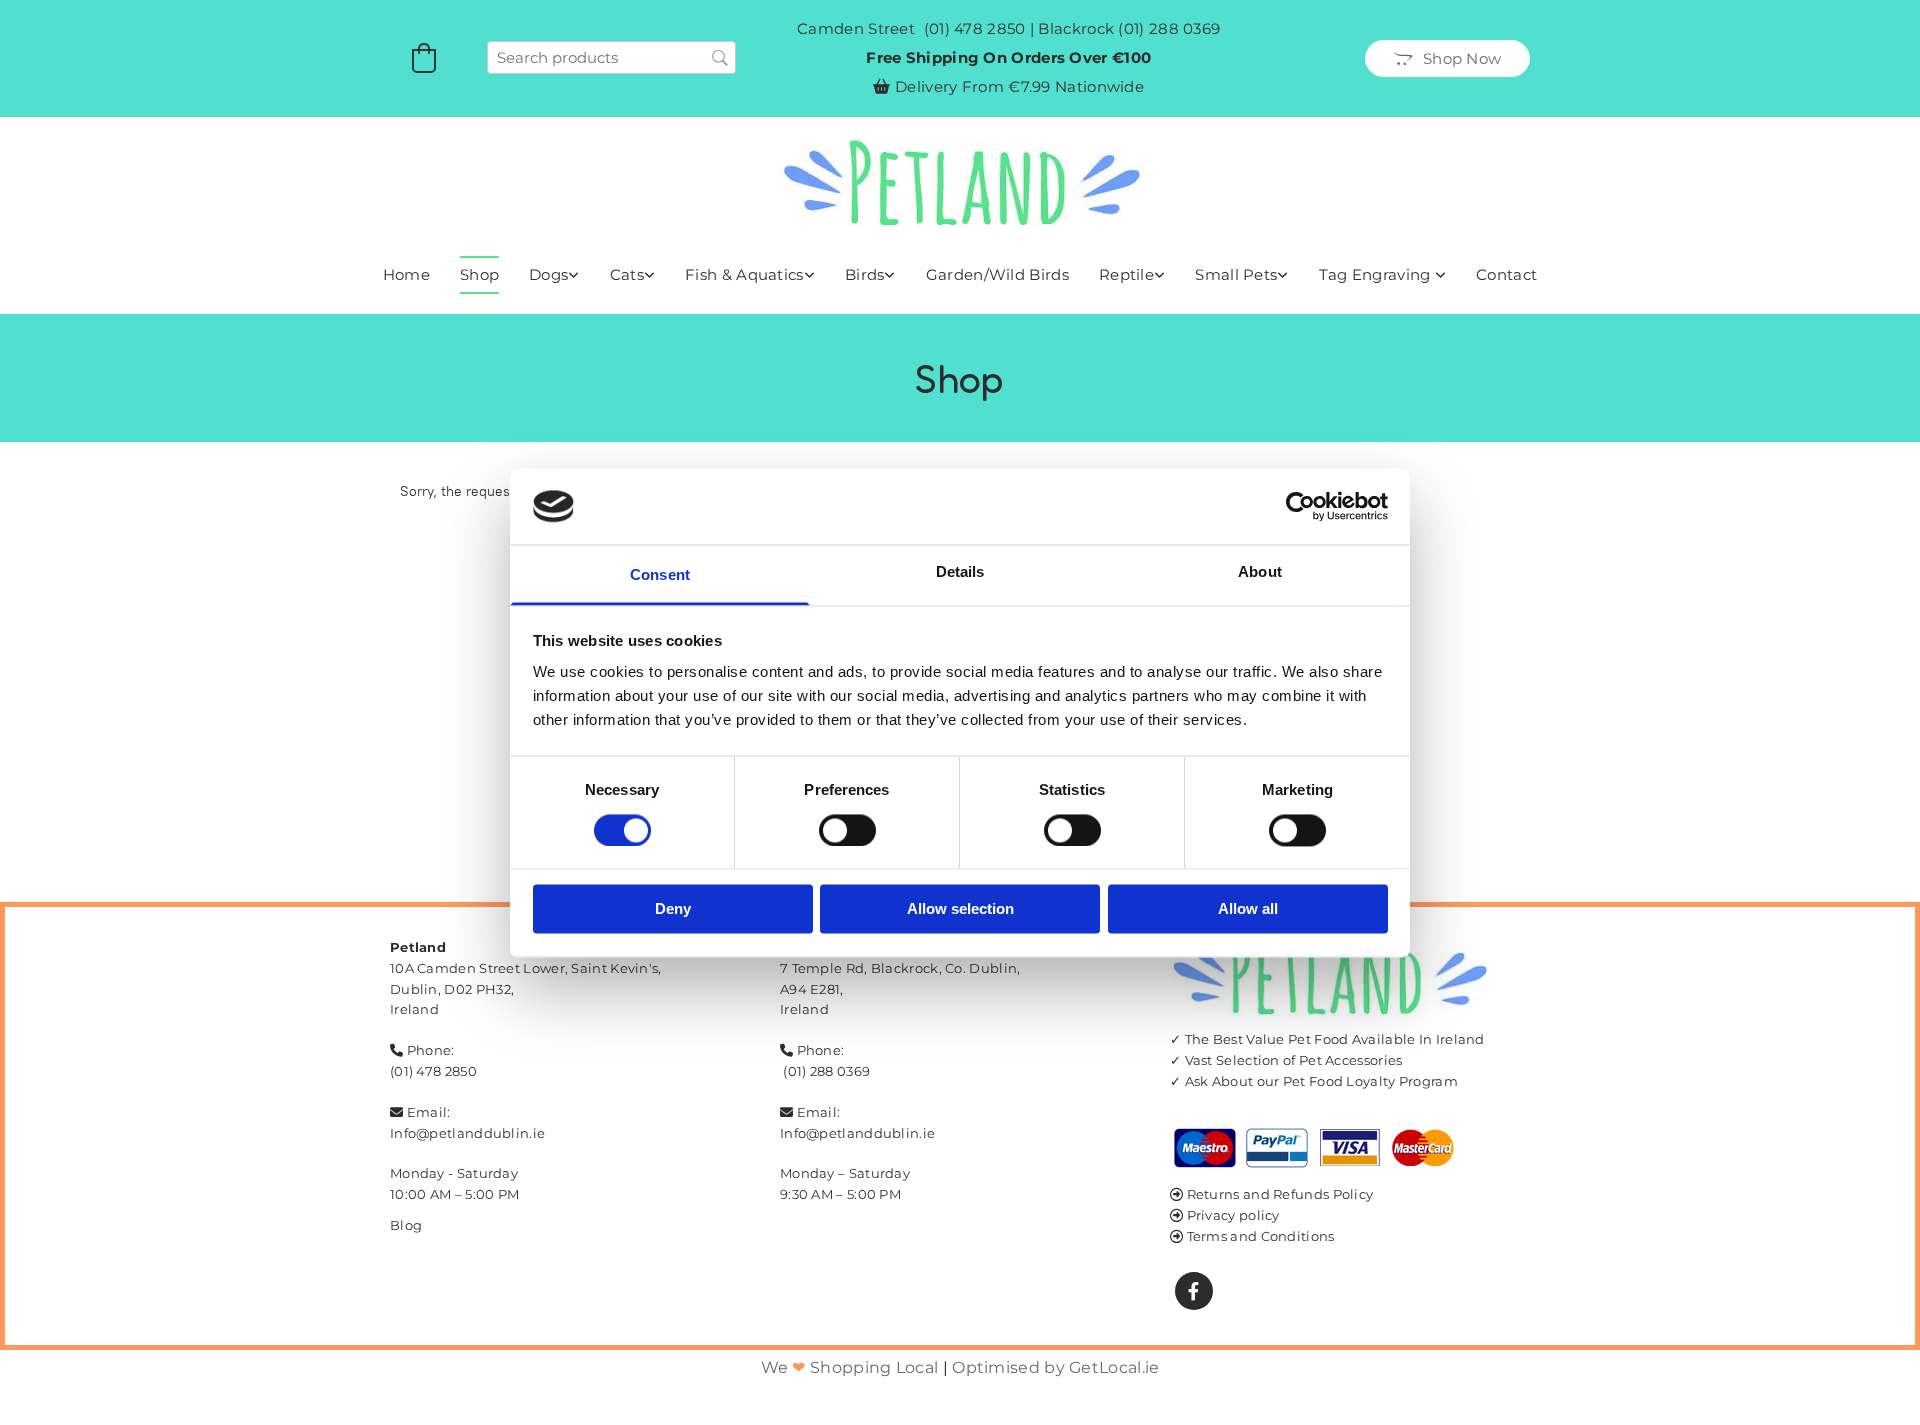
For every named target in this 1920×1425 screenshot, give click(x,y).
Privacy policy (1233, 1215)
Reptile (1126, 274)
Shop (479, 274)
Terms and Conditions (1261, 1236)
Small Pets (1236, 274)
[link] (554, 275)
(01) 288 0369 (1169, 28)
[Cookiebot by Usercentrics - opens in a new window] (1300, 506)
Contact (1506, 274)
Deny (673, 909)
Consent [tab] (660, 575)
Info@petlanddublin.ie (467, 1133)
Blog (406, 1225)
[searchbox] (611, 57)
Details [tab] (960, 572)
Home (406, 274)
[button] (1447, 58)
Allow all (1248, 909)
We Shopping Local (850, 1367)
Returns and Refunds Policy (1280, 1194)
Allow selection (960, 909)
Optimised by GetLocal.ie (1055, 1367)
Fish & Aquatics (744, 274)
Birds (865, 274)
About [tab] (1260, 572)
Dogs (548, 274)
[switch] (847, 830)
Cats (627, 274)
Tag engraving (1377, 274)
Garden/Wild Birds (997, 274)
